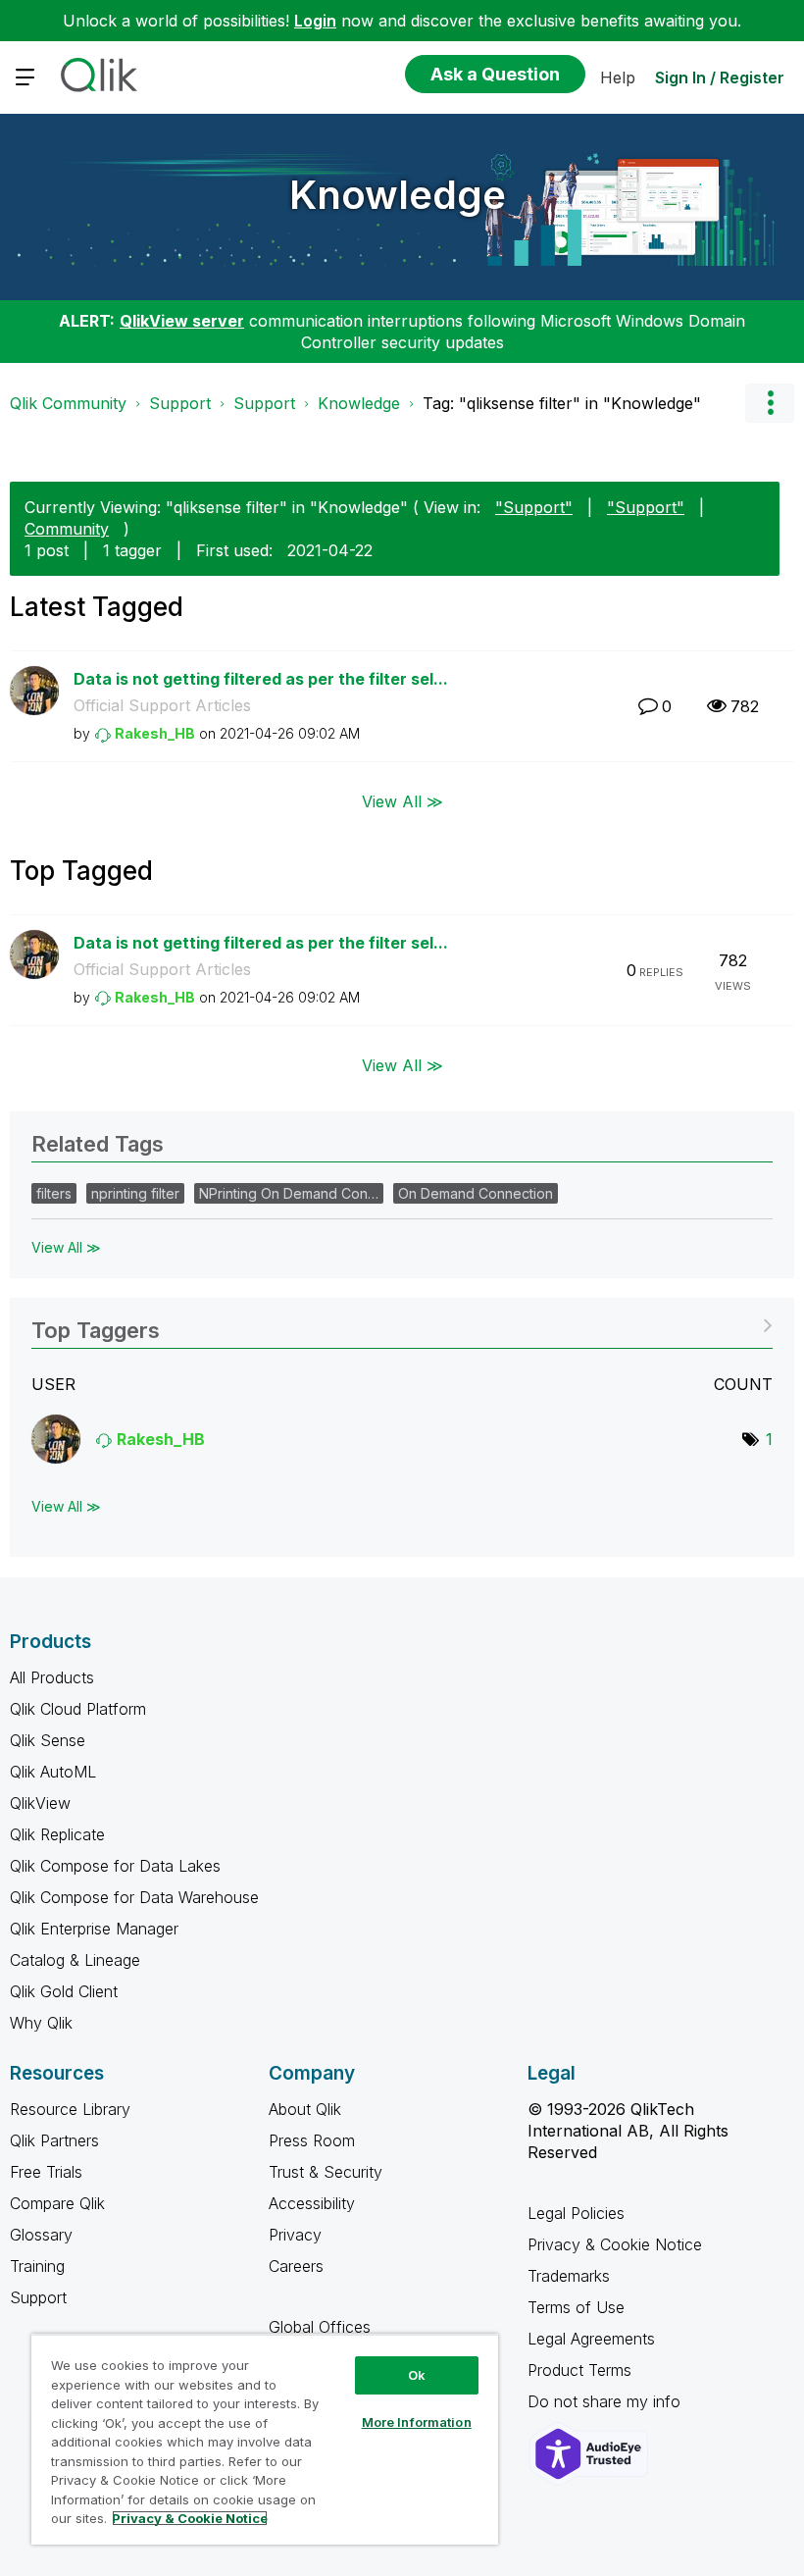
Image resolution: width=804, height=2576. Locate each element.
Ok (417, 2375)
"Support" (534, 507)
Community (67, 529)
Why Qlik (41, 2023)
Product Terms (579, 2370)
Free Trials (46, 2172)
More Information (417, 2422)
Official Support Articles (162, 705)
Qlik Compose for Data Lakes (115, 1866)
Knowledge (398, 195)
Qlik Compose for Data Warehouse (134, 1897)
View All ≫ (402, 800)
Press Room (312, 2140)
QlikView (40, 1803)
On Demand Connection (476, 1193)
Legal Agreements (591, 2339)
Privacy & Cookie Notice (615, 2244)
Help (618, 77)
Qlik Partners (54, 2140)
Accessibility (312, 2203)
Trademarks (569, 2276)
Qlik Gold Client (64, 1991)
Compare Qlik (57, 2203)
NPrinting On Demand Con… (289, 1193)
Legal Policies (576, 2213)
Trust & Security (326, 2172)
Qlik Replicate (57, 1834)
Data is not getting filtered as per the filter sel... (261, 679)
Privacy (295, 2235)
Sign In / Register (720, 77)
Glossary (41, 2235)
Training (37, 2266)
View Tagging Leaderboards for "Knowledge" (402, 1324)
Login (315, 21)
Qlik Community (68, 403)
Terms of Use (576, 2307)
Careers (296, 2266)
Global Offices (320, 2327)
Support (180, 403)
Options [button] (770, 403)
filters (54, 1193)
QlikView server (182, 321)
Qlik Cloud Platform (78, 1709)
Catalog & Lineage (75, 1960)
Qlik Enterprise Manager (94, 1929)
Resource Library (70, 2109)
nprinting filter (135, 1193)
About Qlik (305, 2109)
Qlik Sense (48, 1740)
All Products (52, 1677)
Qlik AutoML (53, 1772)
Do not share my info (606, 2401)
